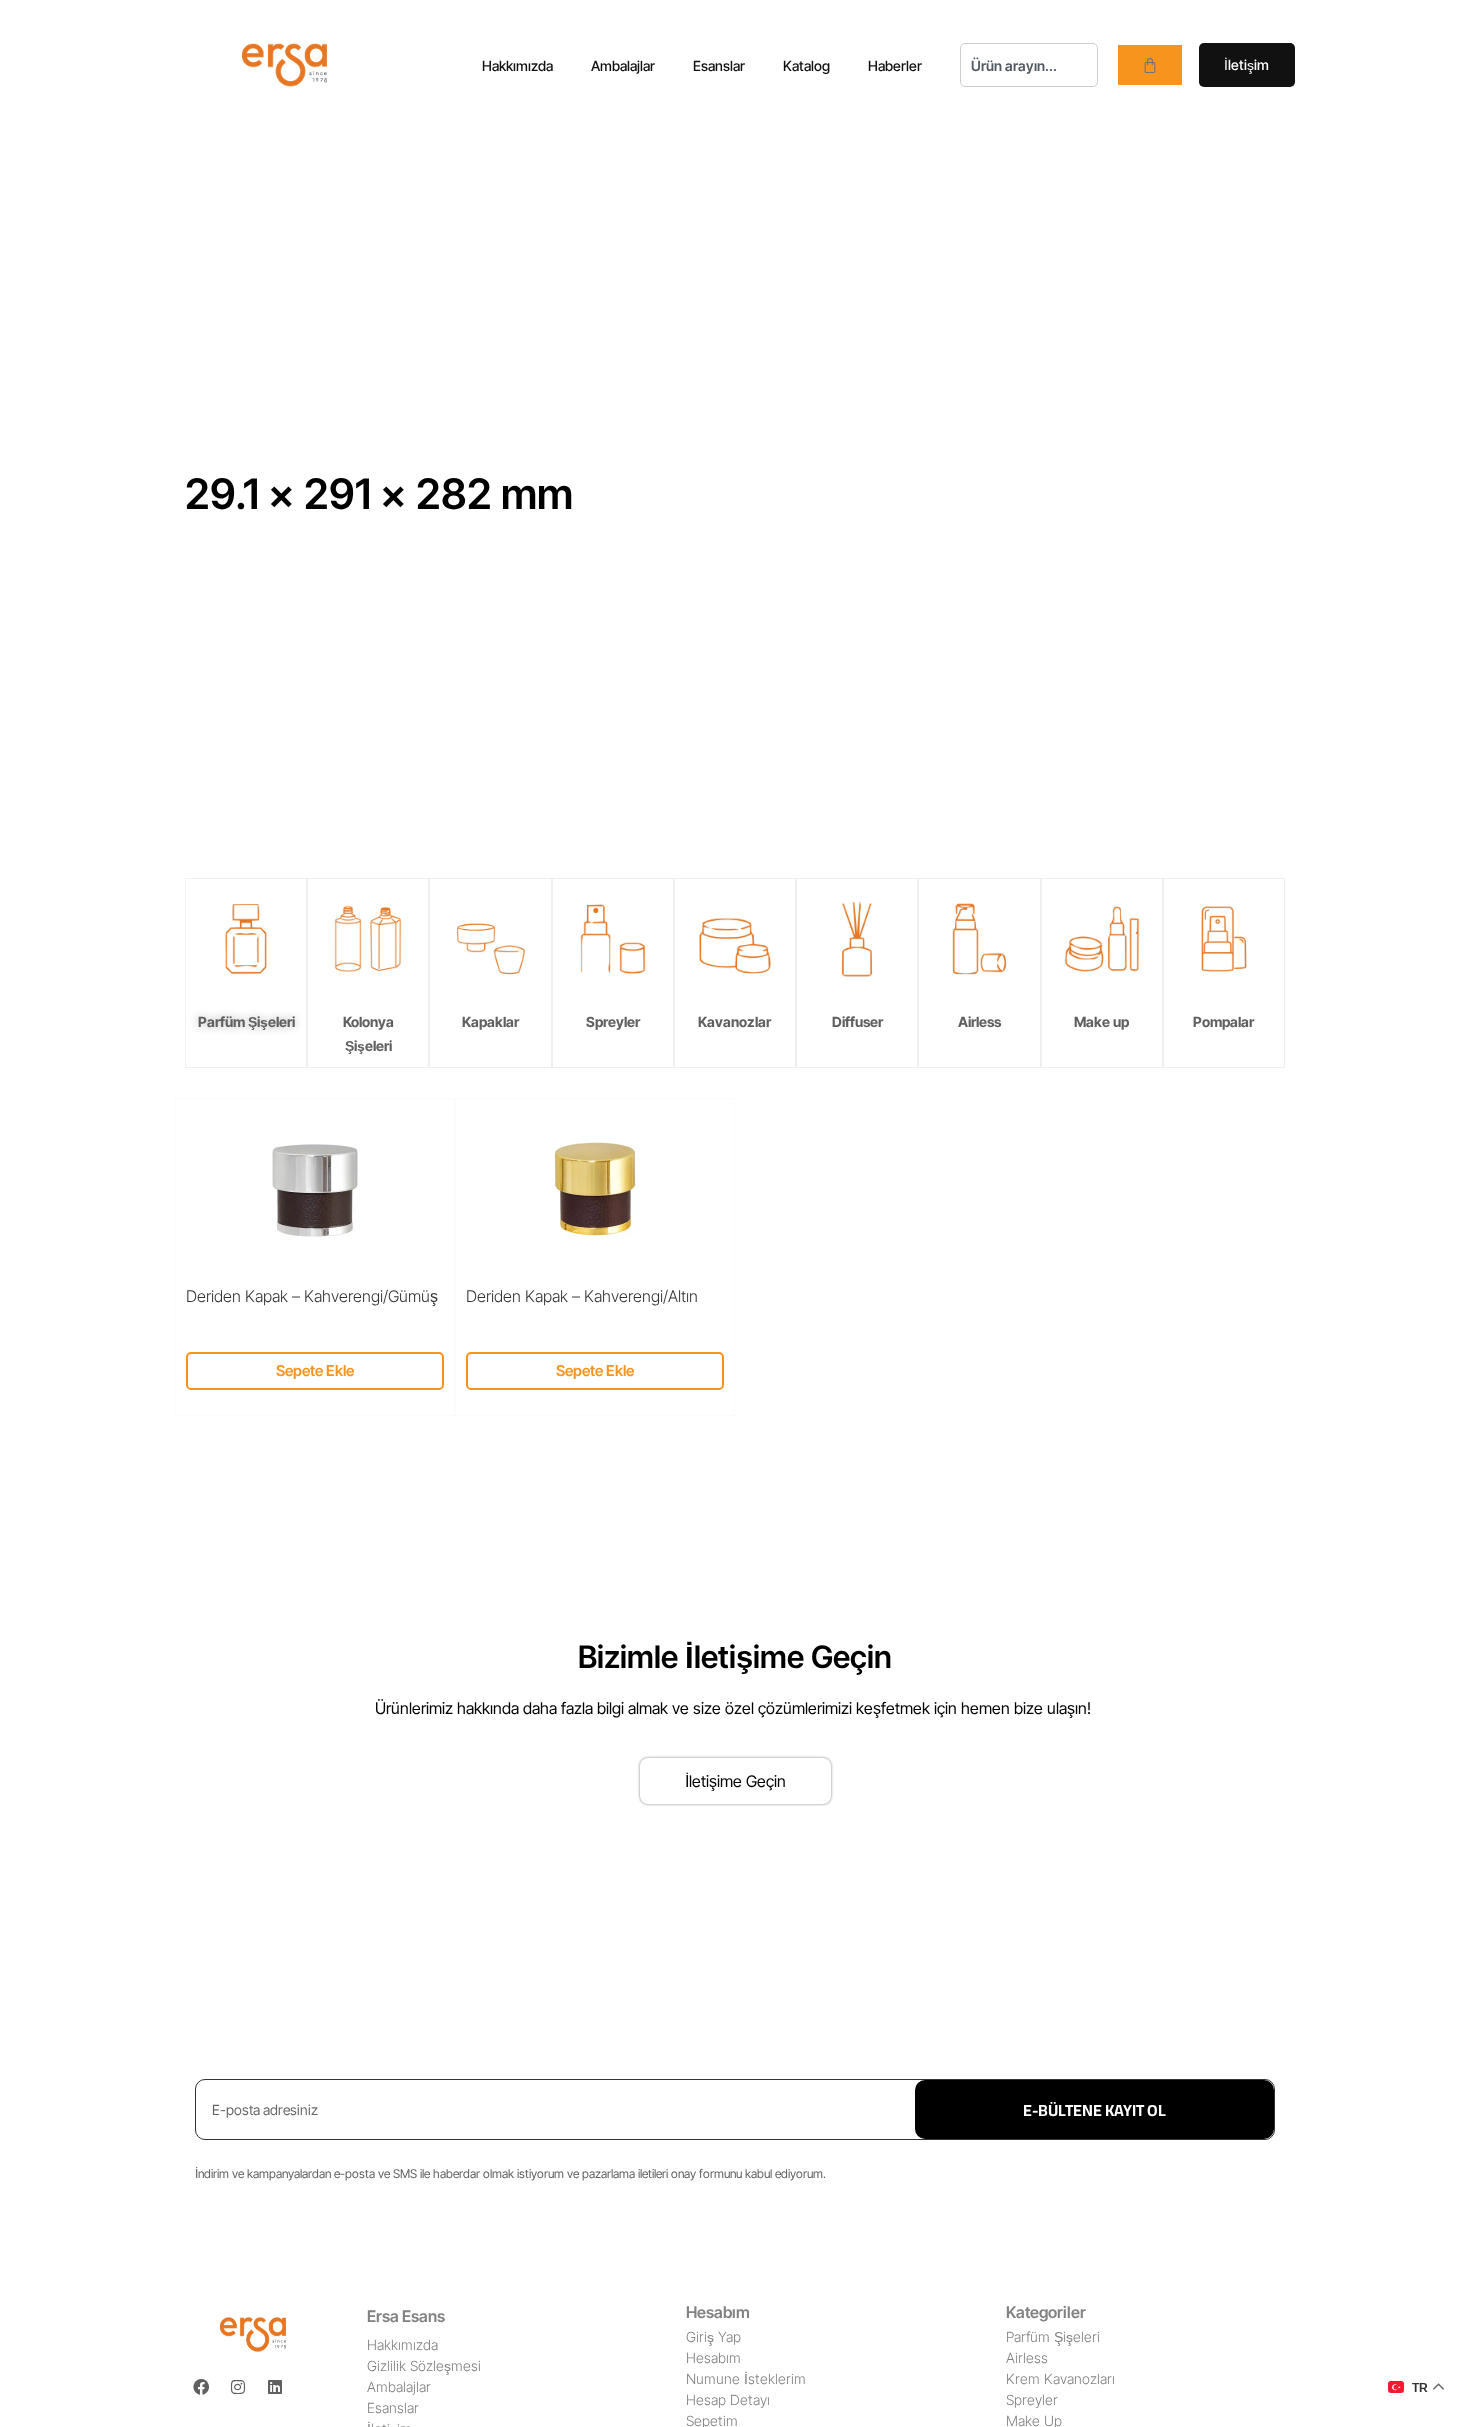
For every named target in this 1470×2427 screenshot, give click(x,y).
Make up (1101, 1021)
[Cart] (1150, 65)
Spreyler (613, 1021)
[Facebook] (201, 2387)
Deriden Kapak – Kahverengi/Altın (582, 1296)
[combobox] (1029, 65)
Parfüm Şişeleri (246, 1021)
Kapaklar (490, 1021)
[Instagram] (238, 2387)
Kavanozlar (734, 1021)
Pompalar (1223, 1021)
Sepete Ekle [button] (315, 1370)
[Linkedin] (275, 2387)
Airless (979, 1021)
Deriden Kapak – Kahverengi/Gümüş (312, 1296)
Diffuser (857, 1021)
